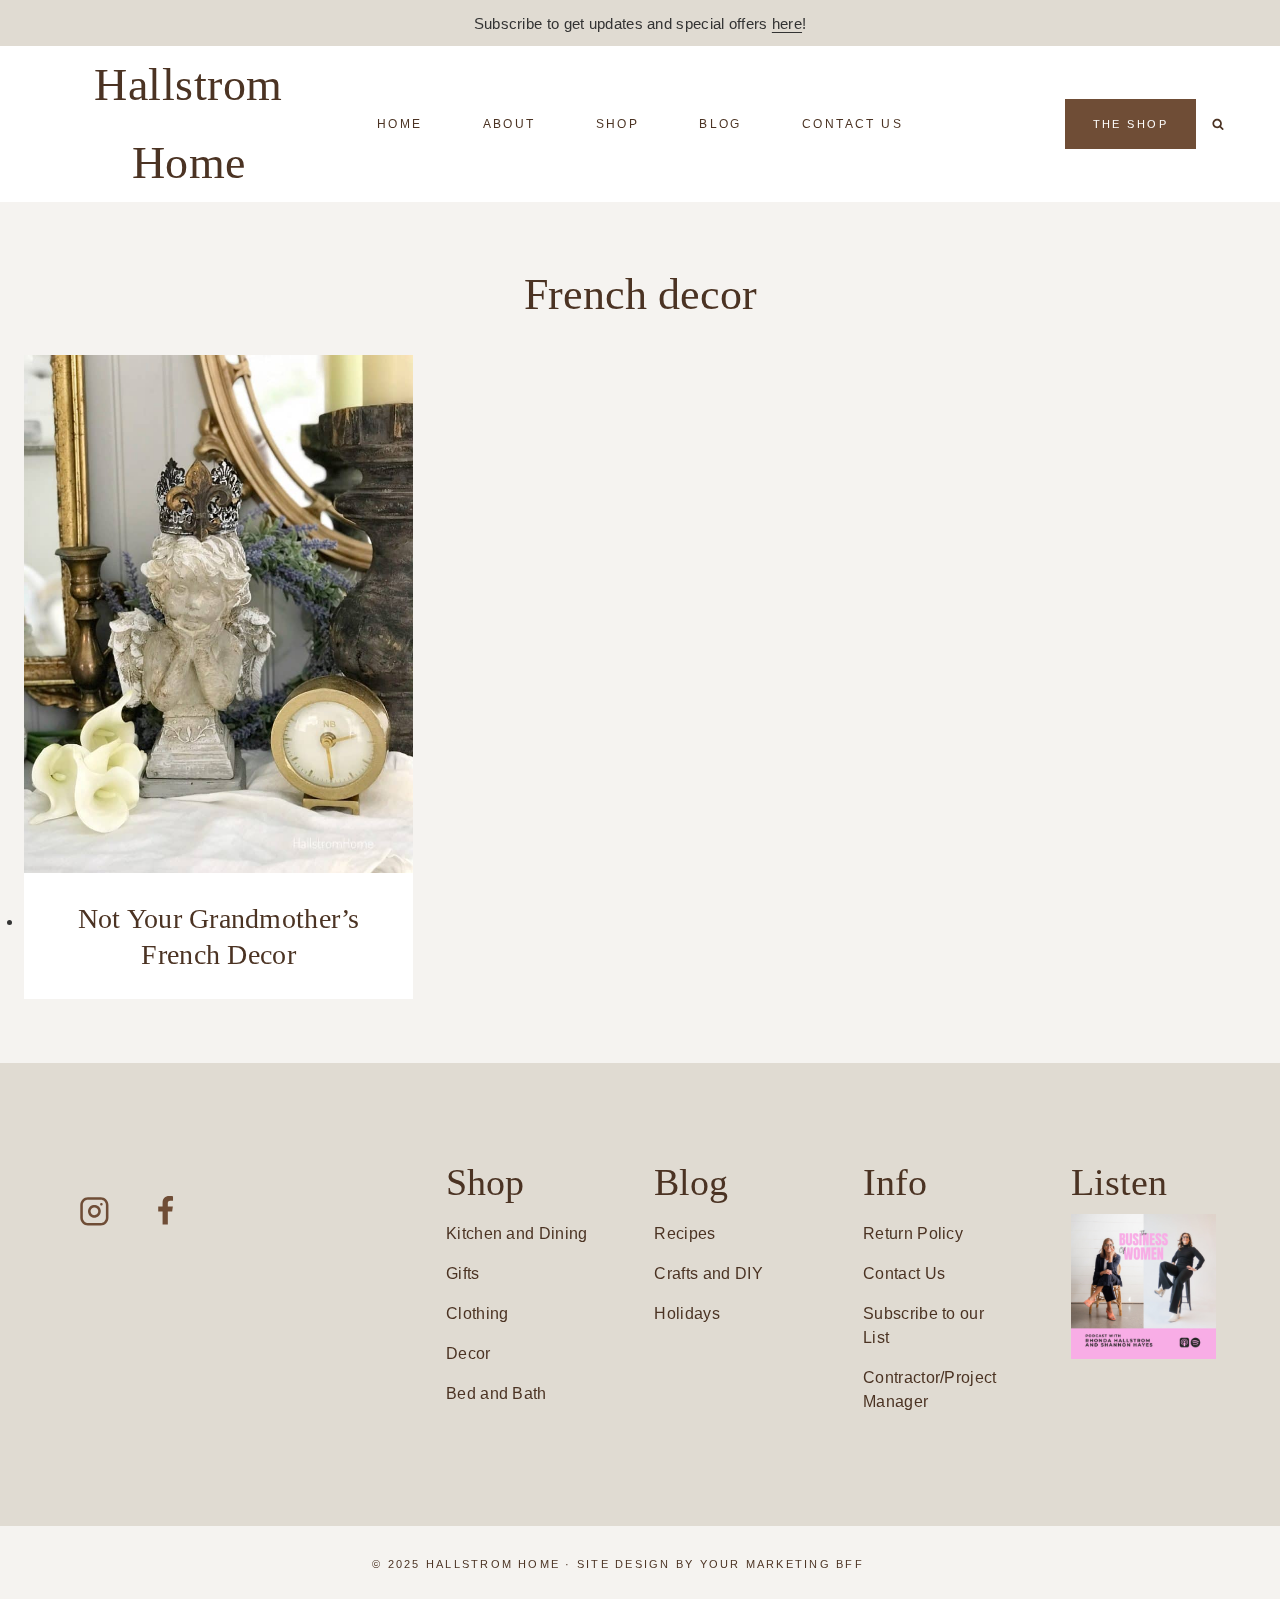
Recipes (684, 1233)
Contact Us (852, 124)
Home (400, 124)
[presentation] (218, 614)
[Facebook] (165, 1211)
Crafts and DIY (708, 1273)
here (787, 23)
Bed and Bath (496, 1393)
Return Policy (913, 1233)
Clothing (477, 1313)
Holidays (687, 1313)
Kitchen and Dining (517, 1233)
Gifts (463, 1273)
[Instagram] (94, 1211)
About (509, 124)
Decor (468, 1353)
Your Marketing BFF (782, 1564)
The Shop (1130, 124)
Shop (618, 124)
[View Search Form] (1218, 124)
